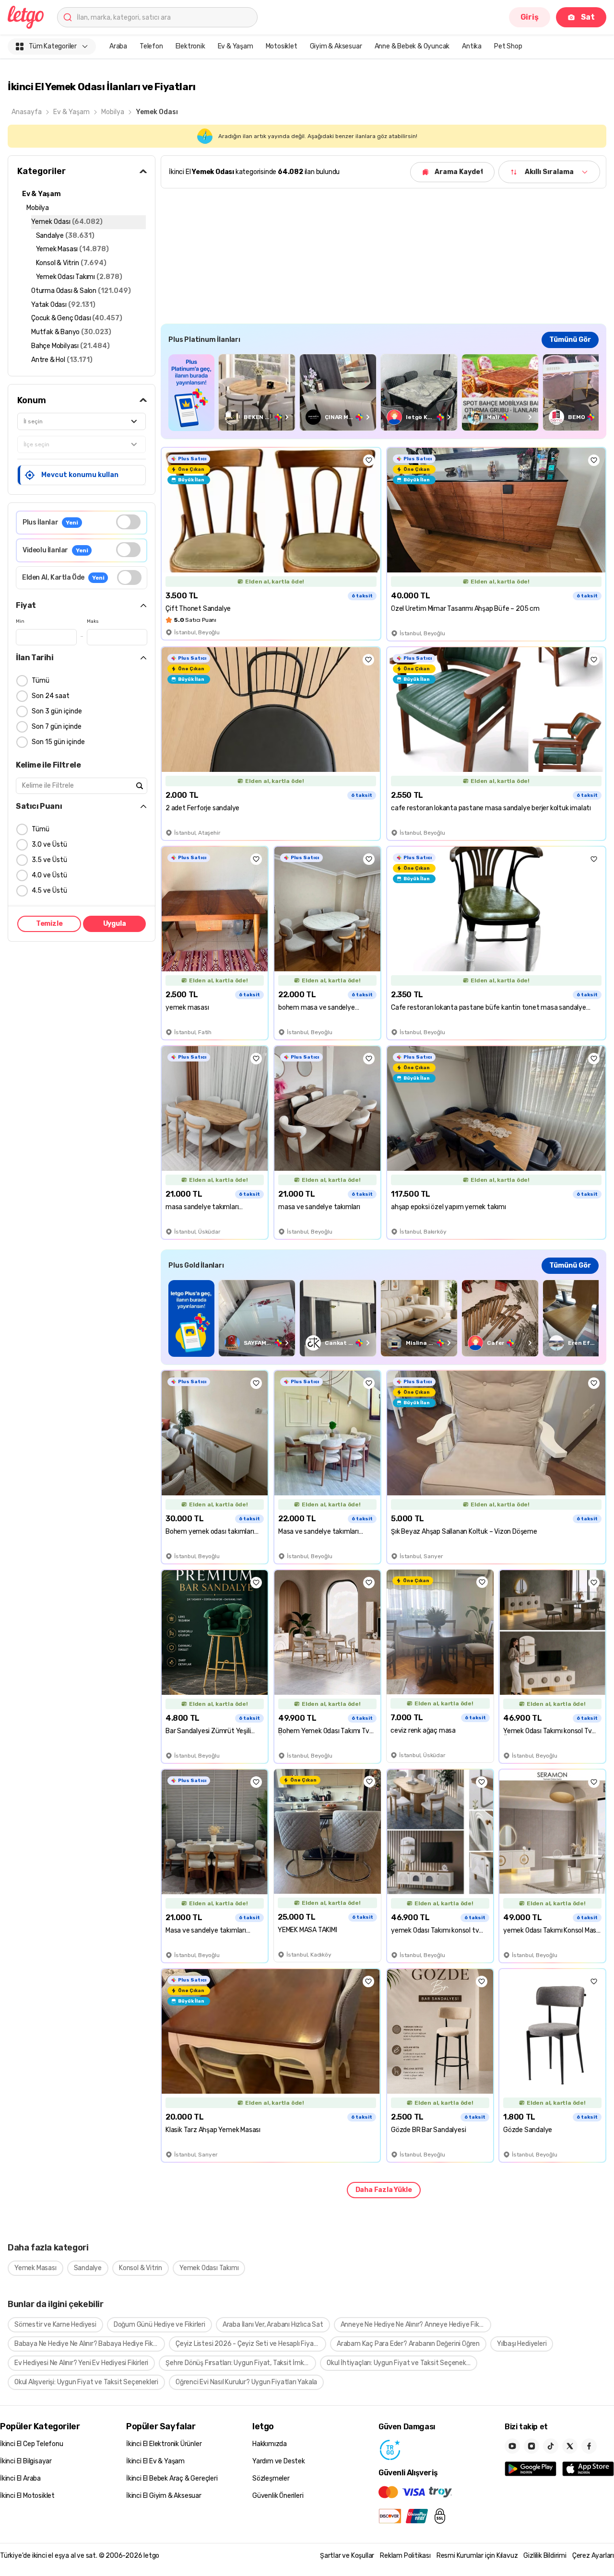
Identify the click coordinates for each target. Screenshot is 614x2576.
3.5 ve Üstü (49, 860)
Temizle (49, 924)
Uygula (115, 924)
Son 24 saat (51, 696)
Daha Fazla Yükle (384, 2190)
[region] (384, 392)
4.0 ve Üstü (49, 875)
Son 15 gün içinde (58, 742)
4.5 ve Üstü (49, 891)
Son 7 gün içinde (57, 727)
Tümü (41, 681)
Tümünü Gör (570, 340)
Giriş (530, 17)
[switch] (128, 522)
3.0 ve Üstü (49, 845)
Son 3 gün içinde (57, 711)
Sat (588, 17)
